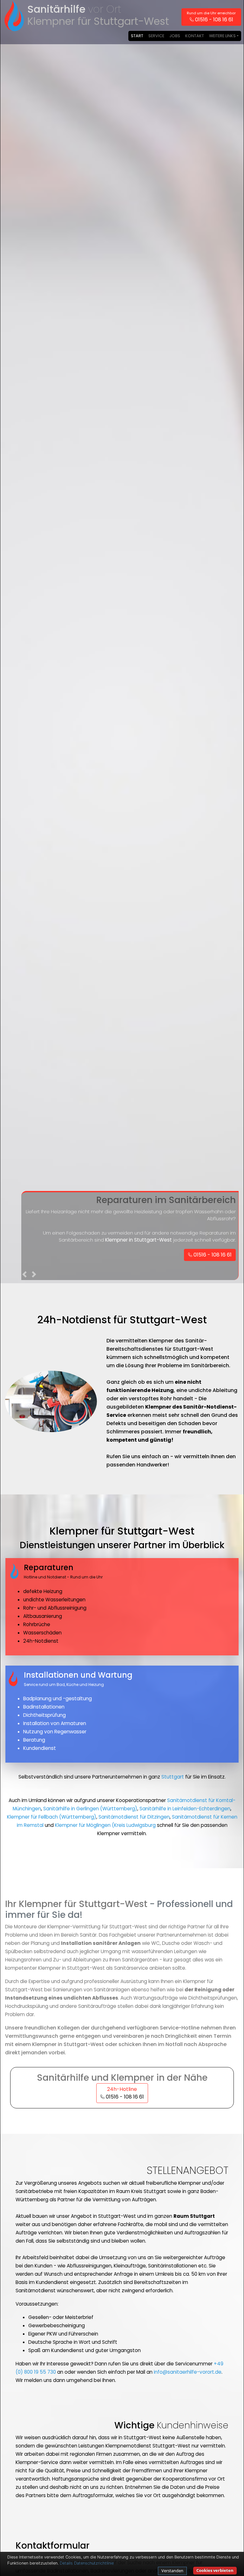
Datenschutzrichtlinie (94, 2563)
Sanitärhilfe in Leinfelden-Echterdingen (185, 1809)
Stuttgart (173, 1777)
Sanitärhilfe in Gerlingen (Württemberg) (90, 1809)
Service (156, 36)
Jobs (175, 36)
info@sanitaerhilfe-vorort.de (188, 2372)
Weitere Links (222, 36)
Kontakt (195, 36)
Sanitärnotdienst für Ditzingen (134, 1817)
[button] (25, 1276)
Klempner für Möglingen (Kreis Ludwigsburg (105, 1825)
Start (137, 36)
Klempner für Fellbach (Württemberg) (52, 1817)
